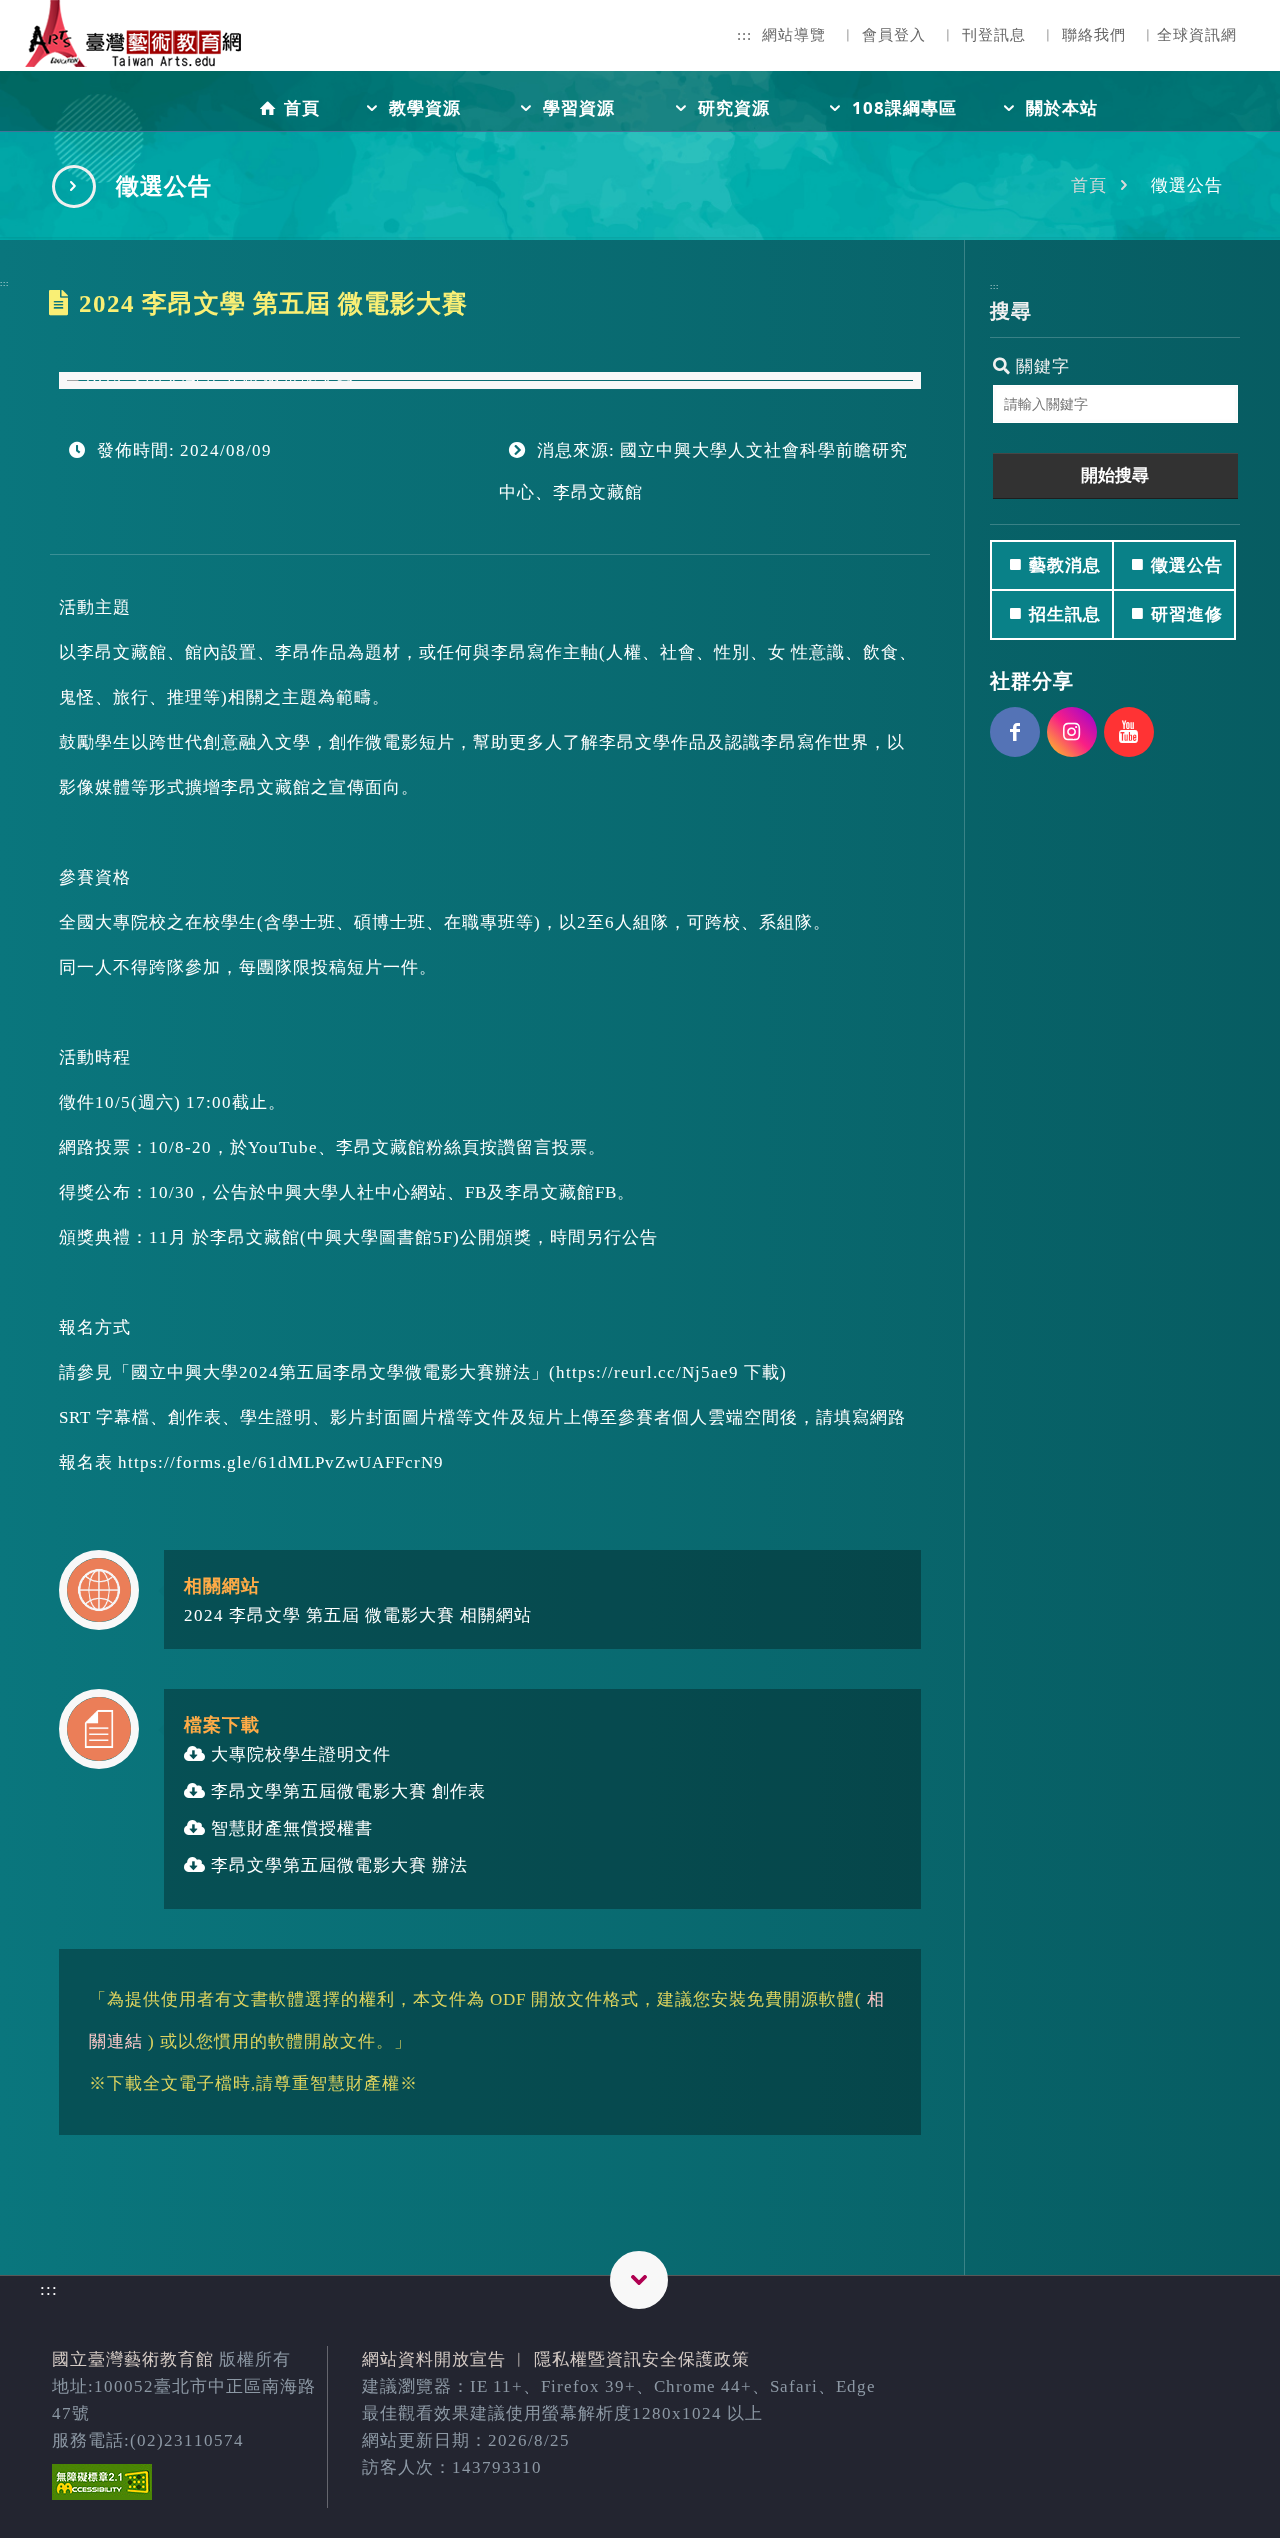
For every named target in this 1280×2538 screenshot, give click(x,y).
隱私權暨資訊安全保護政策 (642, 2359)
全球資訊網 (1197, 35)
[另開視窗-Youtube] (1129, 732)
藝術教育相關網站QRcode (639, 2280)
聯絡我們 (1094, 35)
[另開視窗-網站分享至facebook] (1015, 732)
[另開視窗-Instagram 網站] (1072, 732)
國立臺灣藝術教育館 (133, 2359)
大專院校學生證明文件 (298, 1754)
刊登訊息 (994, 35)
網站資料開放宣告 (434, 2359)
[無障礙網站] (102, 2494)
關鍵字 (1040, 366)
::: (744, 35)
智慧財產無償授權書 (289, 1828)
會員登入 (894, 35)
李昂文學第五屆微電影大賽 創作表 (346, 1791)
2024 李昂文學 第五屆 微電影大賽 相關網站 (358, 1615)
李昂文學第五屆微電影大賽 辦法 (337, 1865)
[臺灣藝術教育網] (135, 50)
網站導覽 (794, 35)
